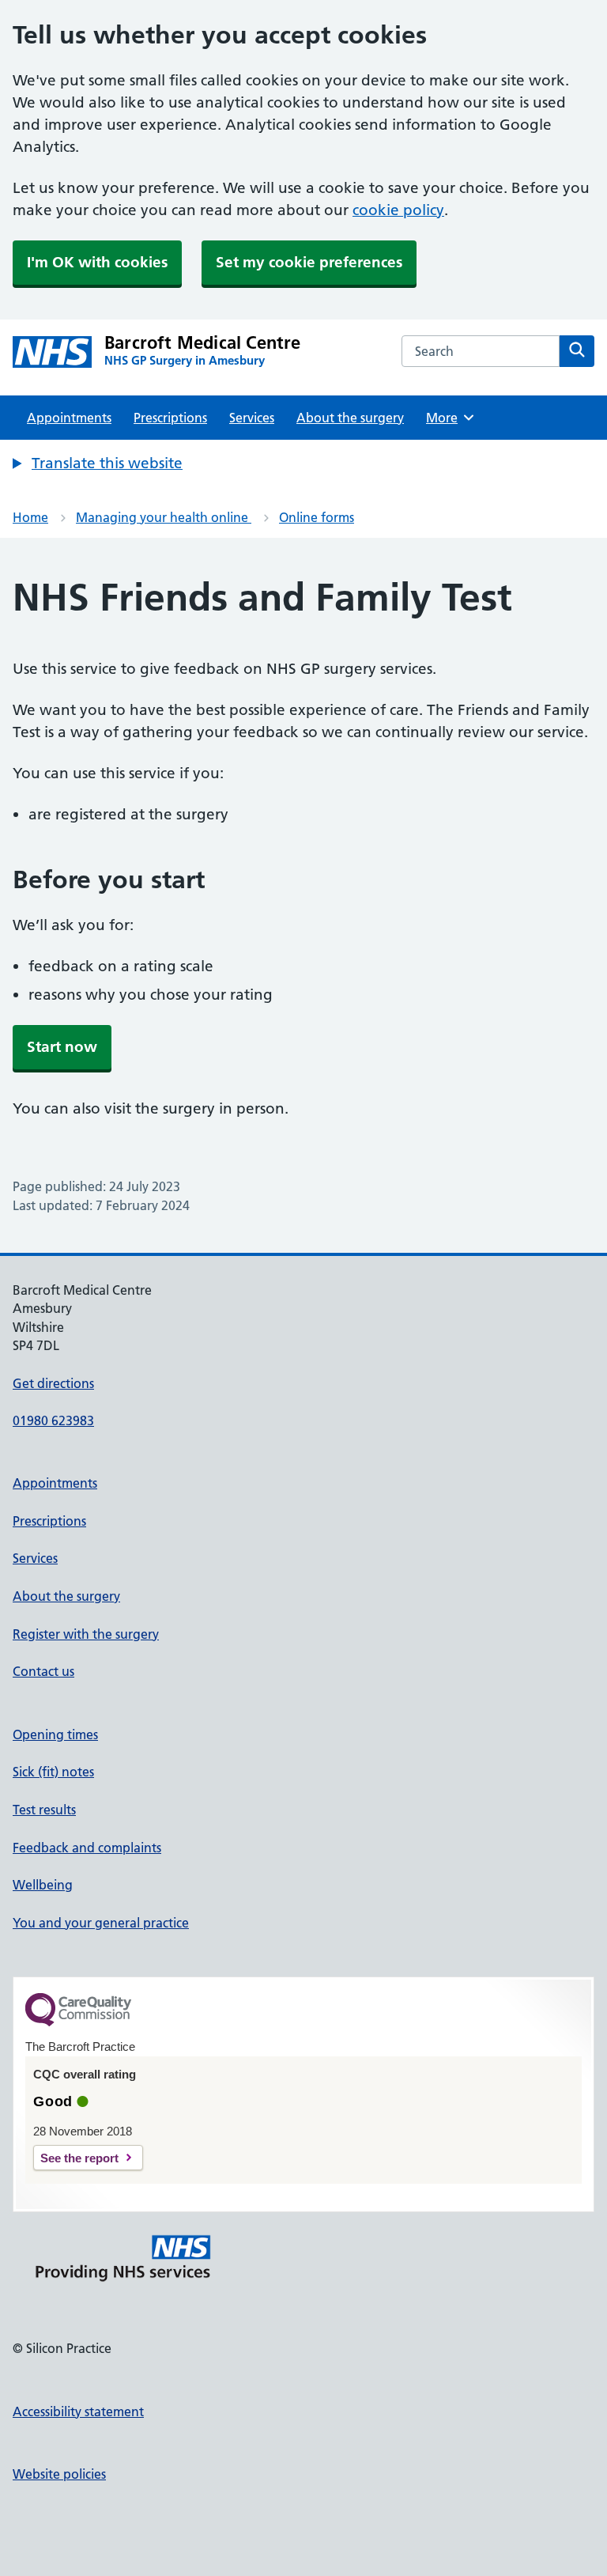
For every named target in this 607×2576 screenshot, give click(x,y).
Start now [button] (62, 1047)
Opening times (55, 1734)
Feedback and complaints (87, 1848)
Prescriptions (170, 418)
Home (30, 517)
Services (252, 418)
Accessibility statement (78, 2411)
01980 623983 (53, 1420)
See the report (79, 2158)
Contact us (43, 1671)
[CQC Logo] (78, 2022)
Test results (44, 1810)
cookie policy (398, 210)
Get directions (53, 1383)
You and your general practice (101, 1923)
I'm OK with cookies (97, 262)
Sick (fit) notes (53, 1772)
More (447, 418)
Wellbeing (43, 1885)
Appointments (69, 418)
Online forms (317, 517)
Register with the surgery (86, 1634)
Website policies (59, 2474)
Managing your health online (164, 517)
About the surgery (350, 418)
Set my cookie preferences (309, 262)
